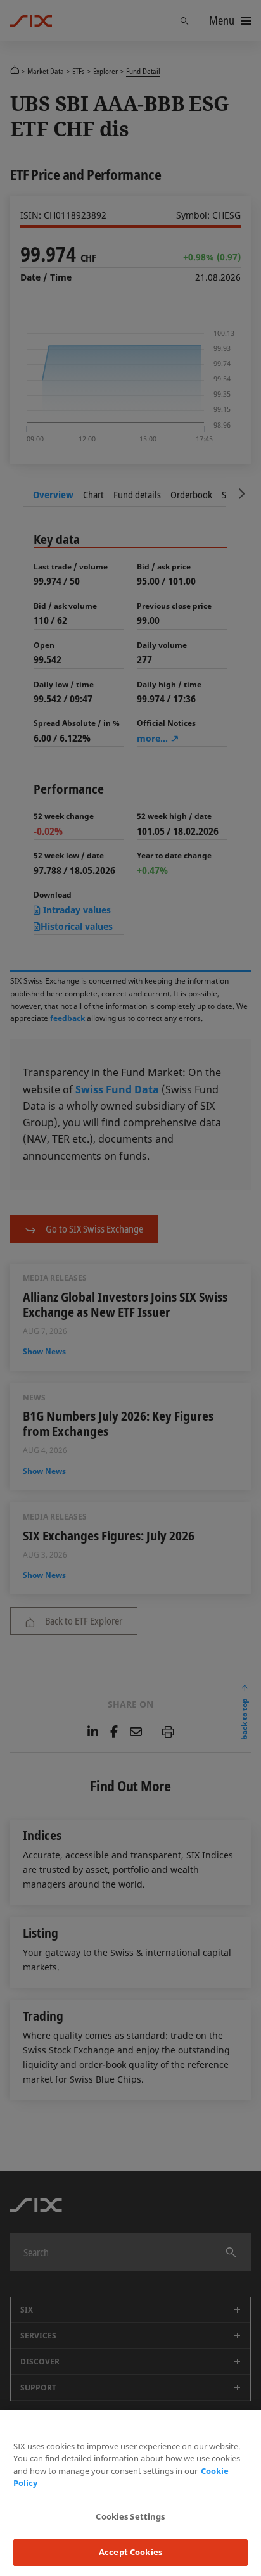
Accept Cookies (130, 2552)
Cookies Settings (130, 2516)
